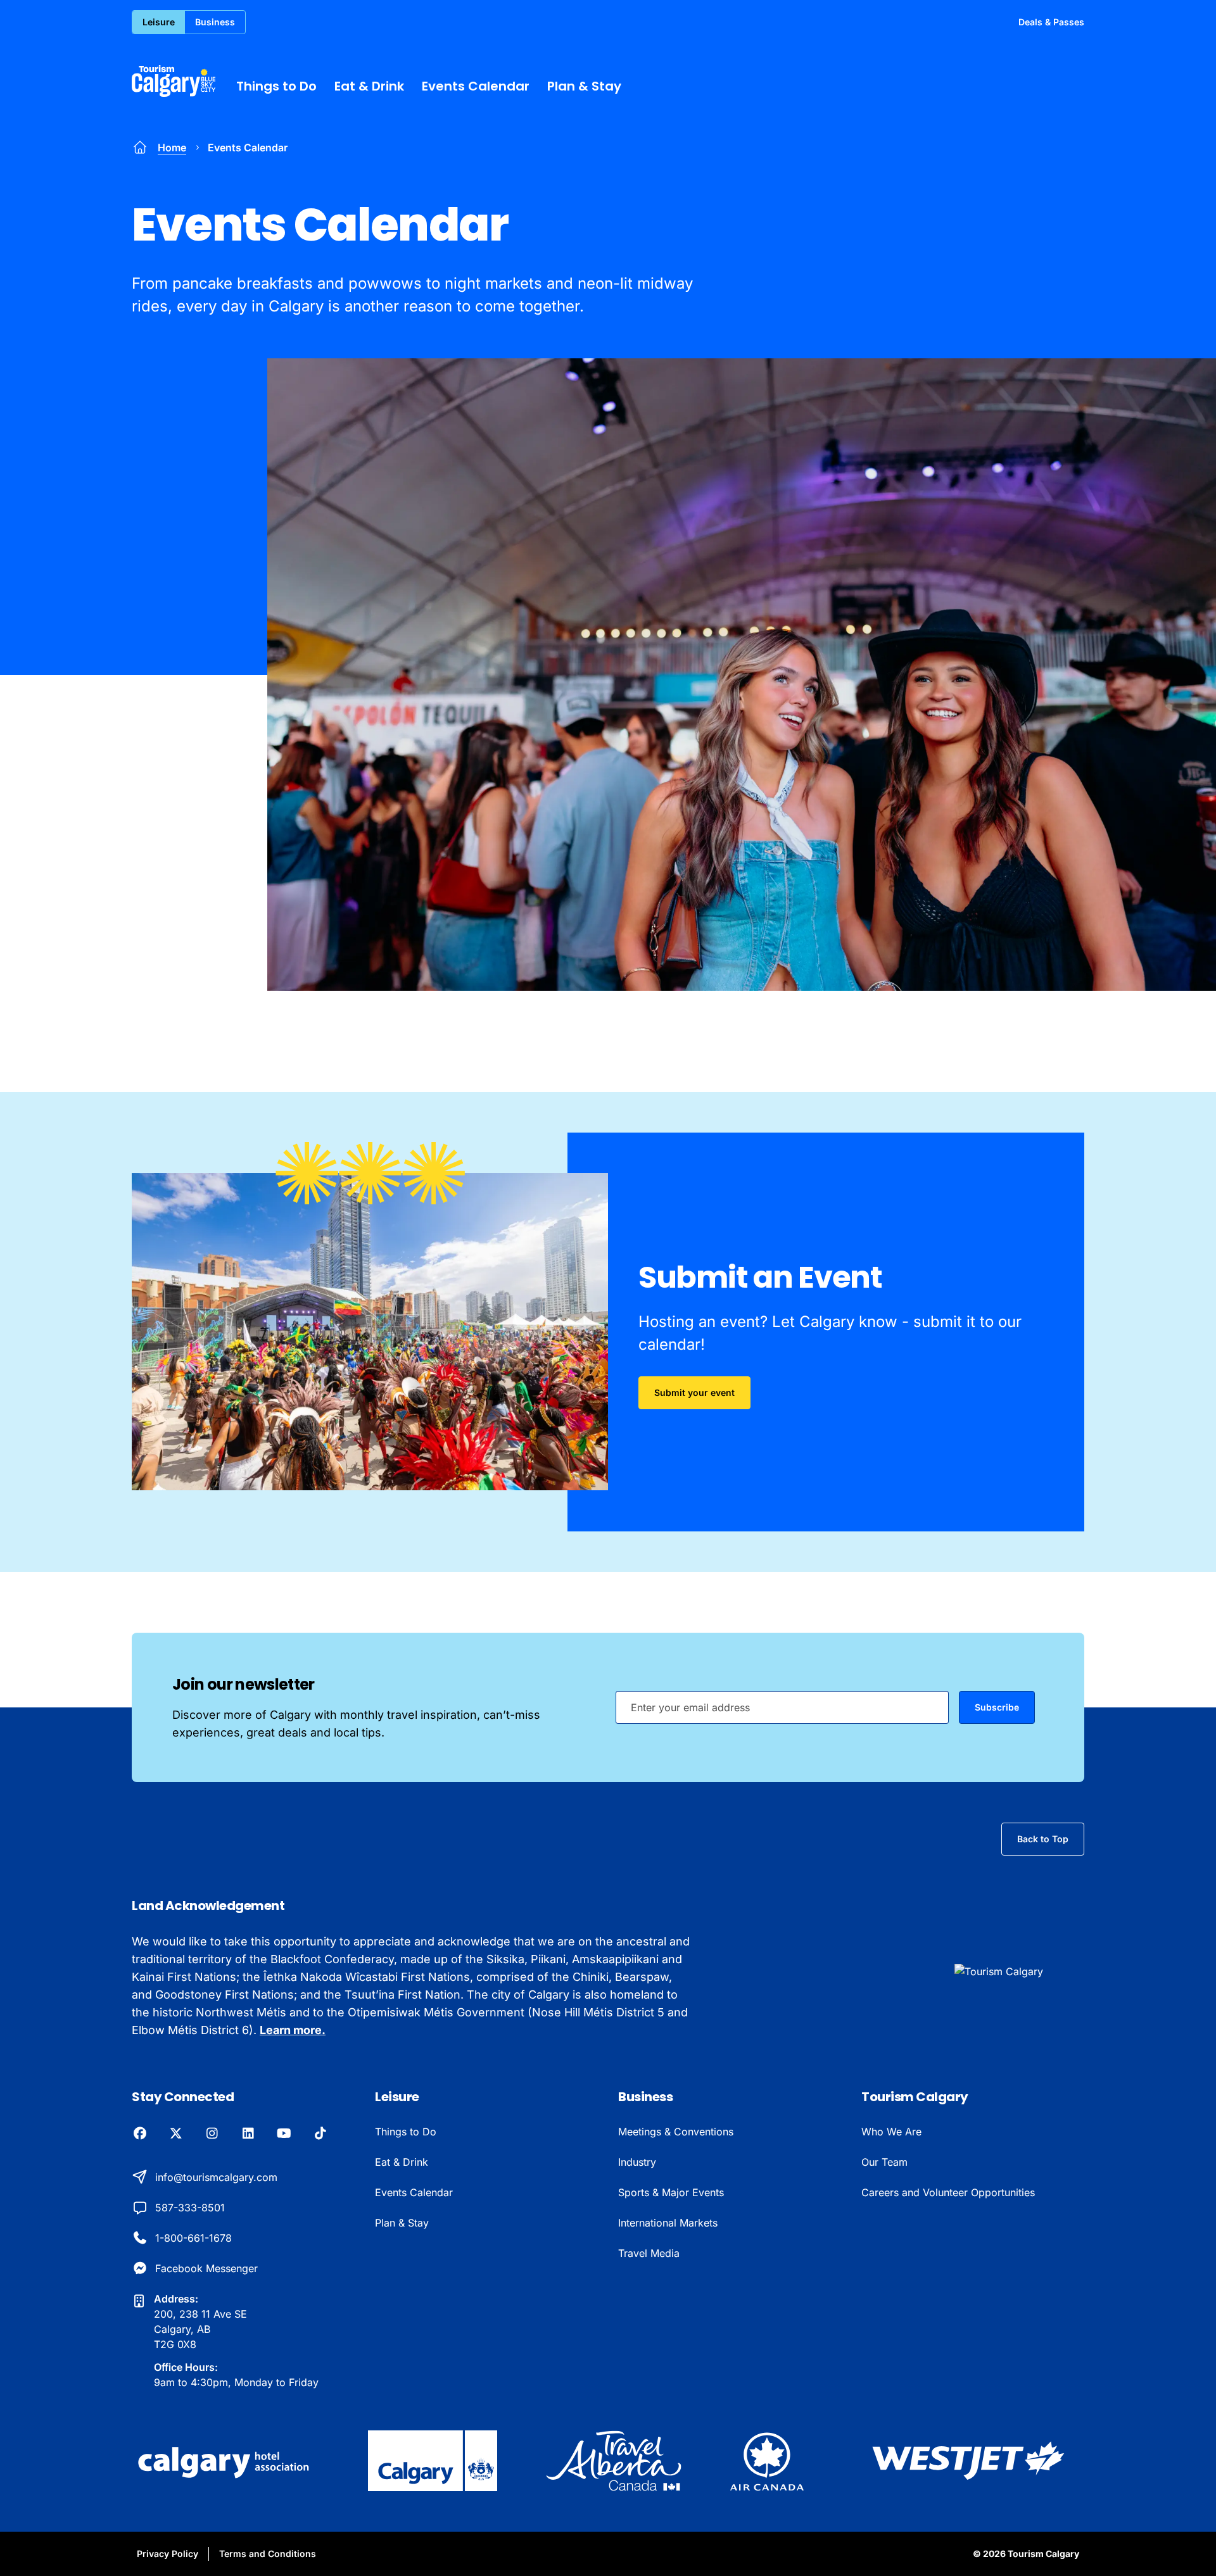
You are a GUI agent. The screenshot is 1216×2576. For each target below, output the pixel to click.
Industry (637, 2162)
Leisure (159, 22)
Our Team (884, 2162)
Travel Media (649, 2253)
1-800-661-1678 (193, 2238)
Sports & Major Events (671, 2192)
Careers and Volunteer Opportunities (948, 2192)
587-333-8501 (190, 2208)
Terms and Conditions (268, 2554)
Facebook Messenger (206, 2268)
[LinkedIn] (248, 2134)
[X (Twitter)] (176, 2134)
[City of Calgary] (433, 2461)
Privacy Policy (168, 2554)
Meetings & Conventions (676, 2132)
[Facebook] (140, 2134)
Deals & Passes (1051, 22)
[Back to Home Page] (1019, 1971)
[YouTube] (284, 2134)
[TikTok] (320, 2134)
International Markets (668, 2223)
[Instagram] (212, 2134)
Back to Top (1043, 1839)
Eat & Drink (369, 86)
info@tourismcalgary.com (216, 2177)
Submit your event (694, 1392)
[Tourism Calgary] (174, 81)
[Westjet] (968, 2461)
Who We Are (891, 2132)
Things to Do (276, 86)
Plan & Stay (584, 86)
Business (215, 22)
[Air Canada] (767, 2461)
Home (172, 148)
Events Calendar (476, 86)
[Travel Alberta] (613, 2461)
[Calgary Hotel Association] (225, 2461)
